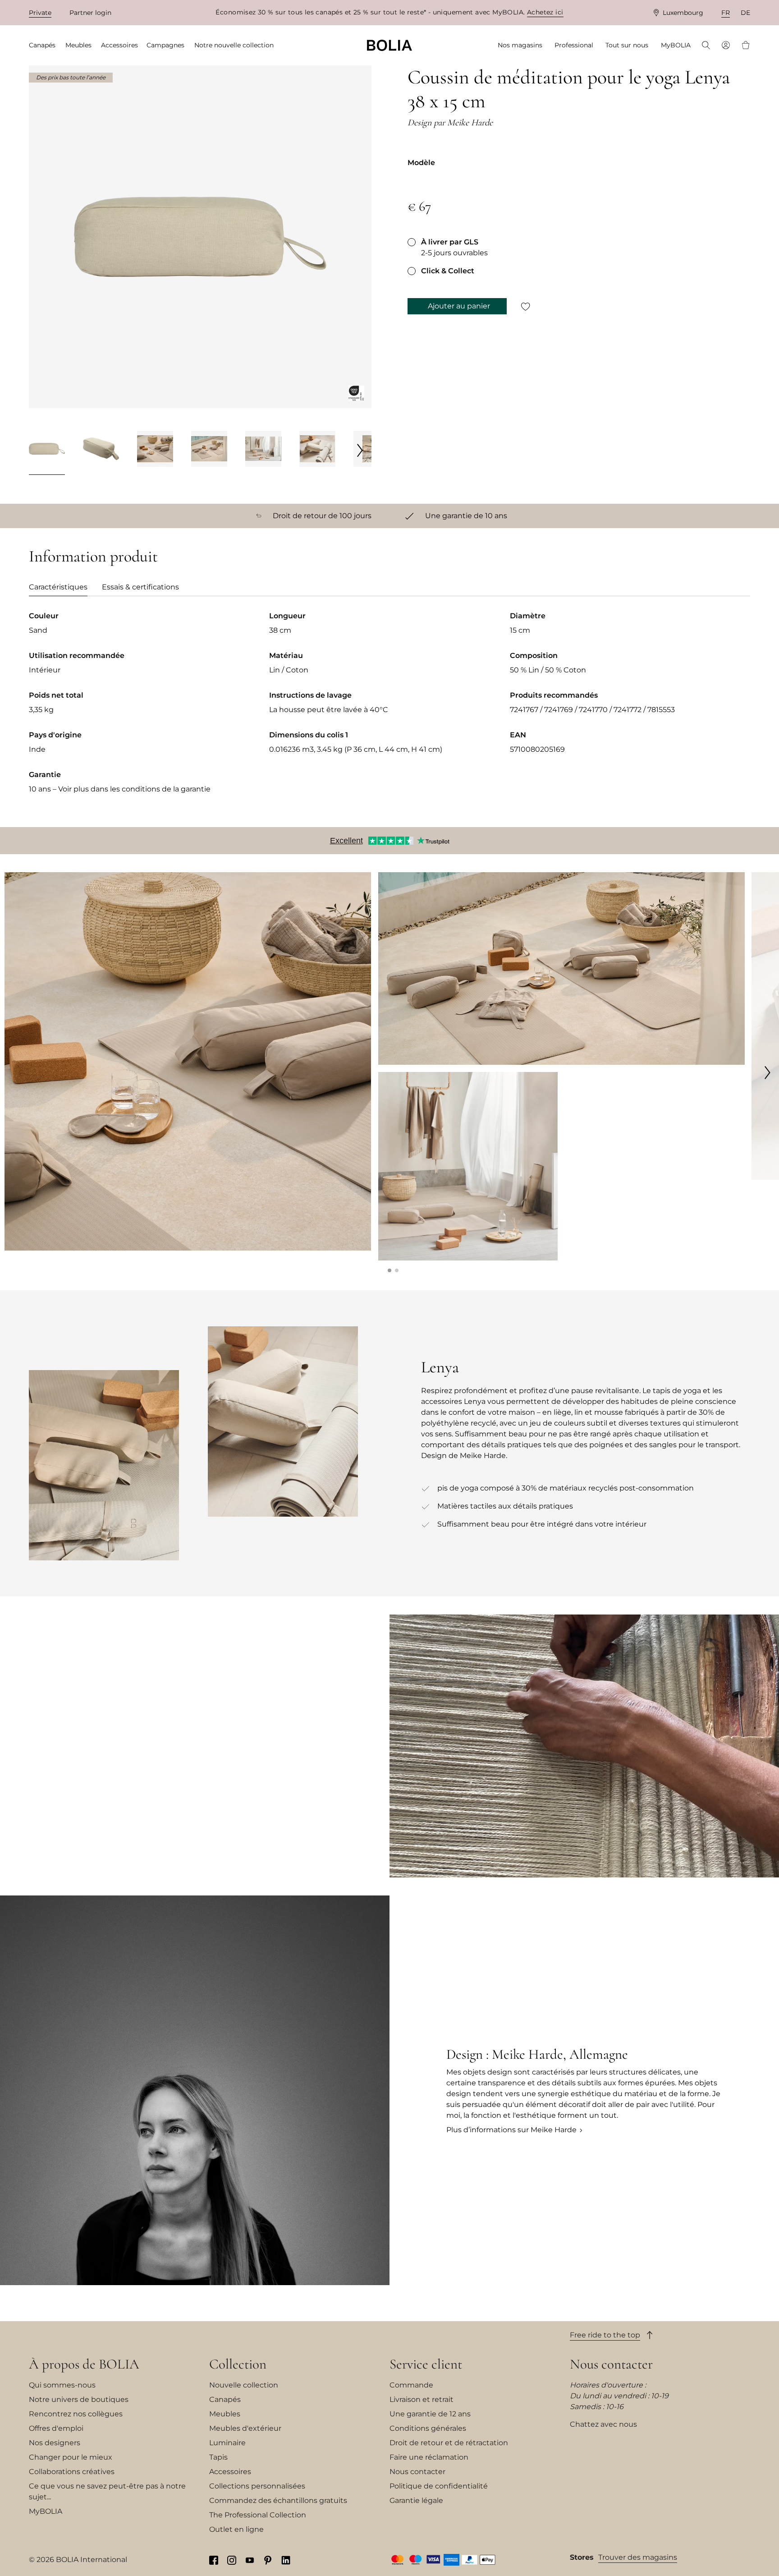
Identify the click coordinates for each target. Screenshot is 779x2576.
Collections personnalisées (257, 2486)
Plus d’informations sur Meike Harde (511, 2130)
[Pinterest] (268, 2560)
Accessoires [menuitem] (119, 45)
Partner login (90, 13)
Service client (426, 2364)
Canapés (225, 2399)
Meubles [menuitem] (78, 45)
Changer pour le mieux (71, 2457)
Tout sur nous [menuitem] (627, 45)
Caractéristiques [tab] (58, 587)
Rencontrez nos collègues (76, 2414)
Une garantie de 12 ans (430, 2414)
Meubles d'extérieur (245, 2428)
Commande (411, 2385)
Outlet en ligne (236, 2529)
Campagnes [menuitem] (165, 45)
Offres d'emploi (56, 2428)
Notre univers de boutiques (79, 2399)
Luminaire (227, 2443)
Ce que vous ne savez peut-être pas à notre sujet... (107, 2491)
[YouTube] (250, 2560)
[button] (389, 1270)
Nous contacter (417, 2472)
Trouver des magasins (638, 2557)
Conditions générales (428, 2428)
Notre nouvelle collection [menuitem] (234, 45)
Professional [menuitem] (574, 45)
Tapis (218, 2457)
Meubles (225, 2414)
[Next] (360, 450)
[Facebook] (214, 2560)
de (745, 13)
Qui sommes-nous (62, 2385)
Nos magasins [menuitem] (520, 45)
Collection (238, 2364)
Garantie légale (416, 2500)
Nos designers (55, 2443)
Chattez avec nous (603, 2424)
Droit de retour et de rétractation (449, 2443)
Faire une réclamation (429, 2457)
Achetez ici (545, 12)
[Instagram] (232, 2560)
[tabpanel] (389, 710)
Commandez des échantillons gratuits (278, 2500)
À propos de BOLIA (84, 2364)
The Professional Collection (258, 2515)
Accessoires (230, 2472)
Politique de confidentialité (439, 2486)
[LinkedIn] (286, 2560)
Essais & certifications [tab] (140, 587)
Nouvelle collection (244, 2385)
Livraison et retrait (422, 2399)
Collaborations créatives (72, 2472)
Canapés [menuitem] (42, 45)
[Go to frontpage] (389, 45)
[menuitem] (706, 46)
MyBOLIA (46, 2511)
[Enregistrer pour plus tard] (526, 306)
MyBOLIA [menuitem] (676, 45)
